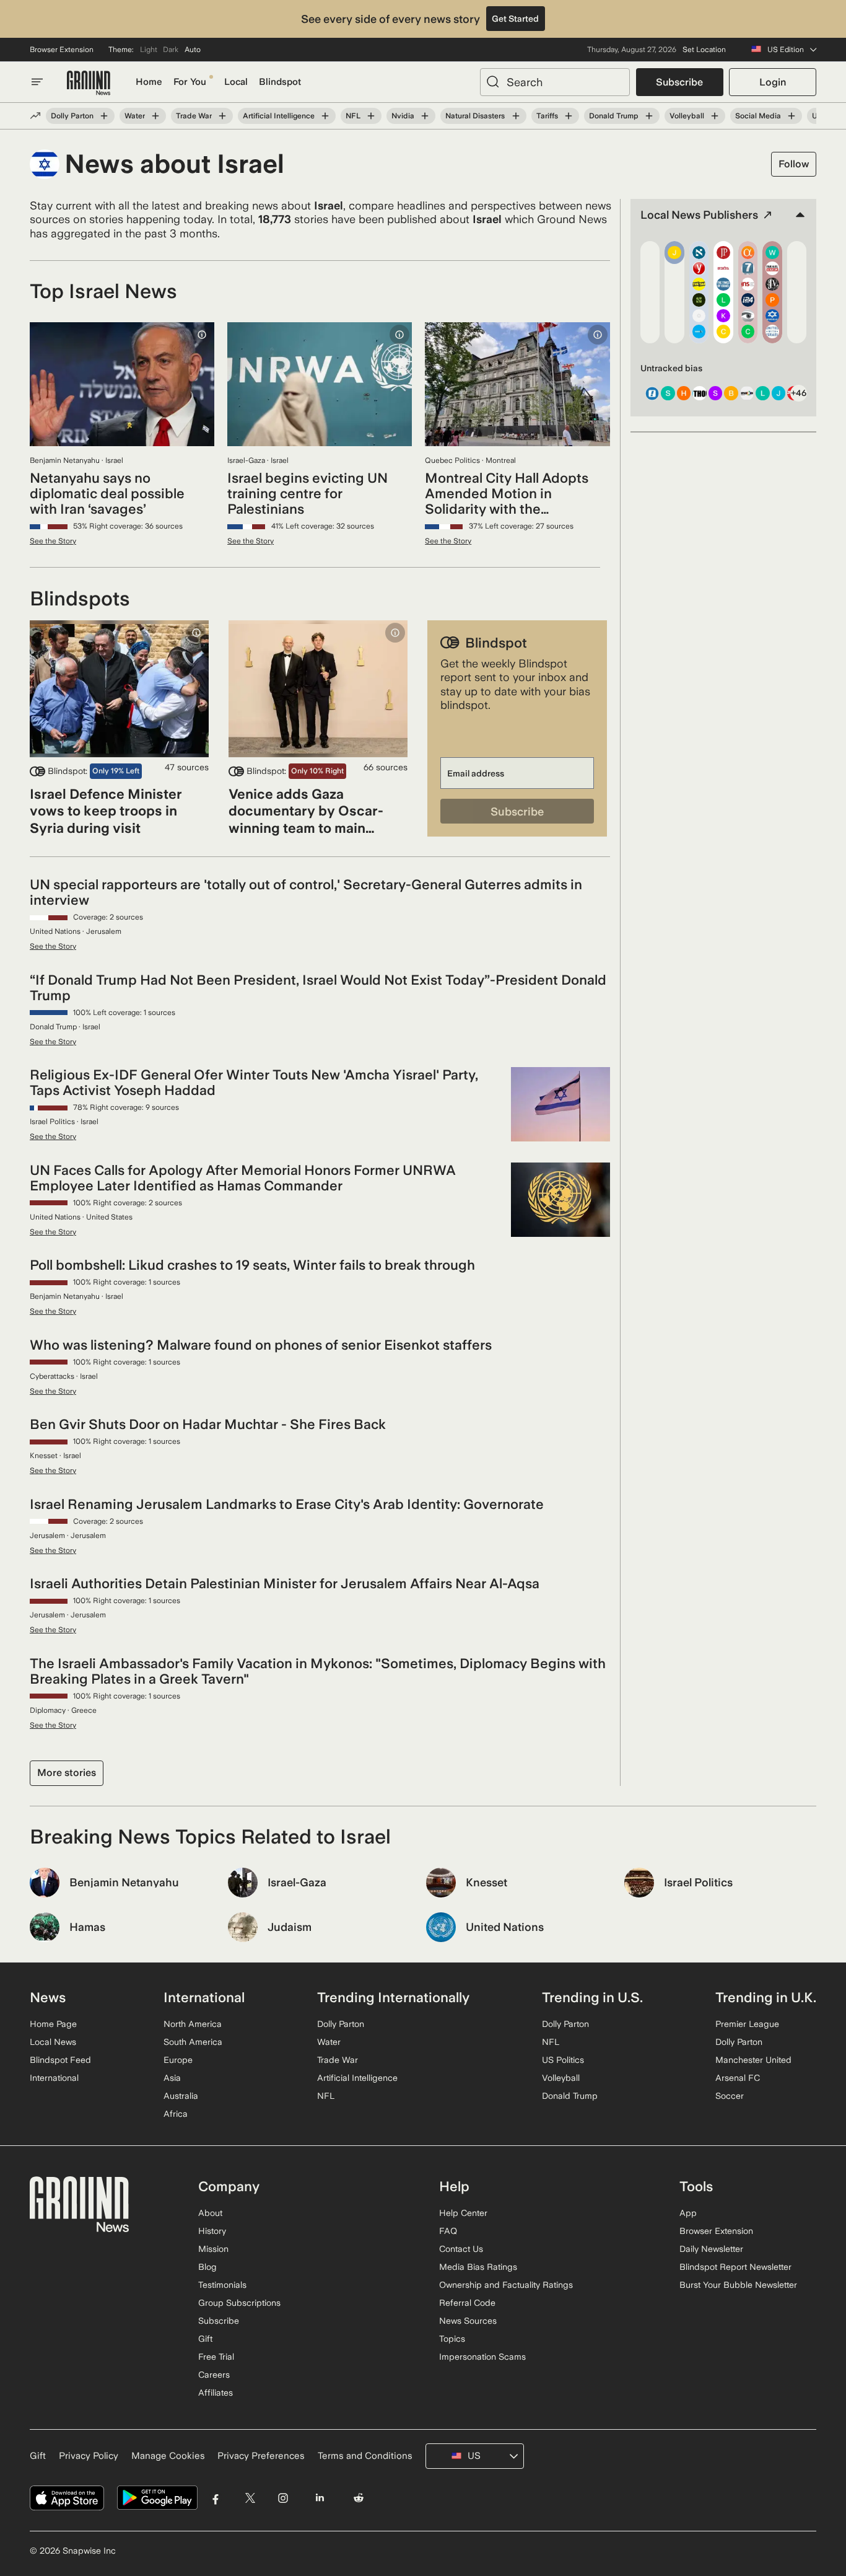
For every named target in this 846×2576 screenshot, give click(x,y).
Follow (794, 164)
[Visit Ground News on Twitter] (250, 2498)
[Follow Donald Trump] (649, 116)
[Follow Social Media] (791, 116)
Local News (53, 2042)
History (212, 2231)
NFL (353, 116)
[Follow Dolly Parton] (104, 116)
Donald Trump (614, 116)
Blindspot (280, 82)
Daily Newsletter (711, 2249)
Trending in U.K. (766, 1997)
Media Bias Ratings (478, 2267)
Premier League (747, 2024)
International (54, 2078)
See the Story (53, 541)
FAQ (448, 2231)
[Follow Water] (155, 116)
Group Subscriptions (239, 2303)
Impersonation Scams (482, 2357)
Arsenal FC (738, 2078)
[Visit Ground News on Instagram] (283, 2498)
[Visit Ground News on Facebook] (216, 2498)
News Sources (468, 2321)
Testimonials (222, 2285)
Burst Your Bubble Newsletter (738, 2285)
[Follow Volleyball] (715, 116)
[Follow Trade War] (222, 116)
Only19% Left (116, 771)
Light (149, 50)
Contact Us (461, 2249)
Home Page (53, 2024)
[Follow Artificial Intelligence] (325, 116)
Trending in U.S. (592, 1997)
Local (236, 82)
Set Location (704, 50)
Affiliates (216, 2393)
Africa (176, 2114)
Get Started (515, 19)
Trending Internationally (393, 1997)
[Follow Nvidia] (425, 116)
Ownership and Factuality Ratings (506, 2285)
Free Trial (216, 2357)
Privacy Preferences (261, 2456)
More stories (67, 1773)
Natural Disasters (475, 116)
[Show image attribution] (202, 335)
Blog (207, 2267)
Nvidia (403, 116)
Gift (205, 2339)
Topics (452, 2339)
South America (193, 2042)
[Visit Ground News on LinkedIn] (319, 2498)
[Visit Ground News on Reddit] (359, 2498)
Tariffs (547, 116)
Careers (214, 2375)
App (688, 2213)
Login (773, 82)
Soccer (730, 2096)
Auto (193, 50)
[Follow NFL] (371, 116)
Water (135, 116)
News (48, 1997)
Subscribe (679, 82)
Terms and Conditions (365, 2456)
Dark (171, 50)
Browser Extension (62, 50)
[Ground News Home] (89, 83)
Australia (181, 2096)
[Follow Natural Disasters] (515, 116)
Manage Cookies (168, 2456)
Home (149, 82)
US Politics (563, 2060)
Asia (172, 2078)
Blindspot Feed (60, 2060)
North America (193, 2024)
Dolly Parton (72, 116)
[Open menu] (37, 82)
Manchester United (753, 2060)
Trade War (194, 116)
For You (190, 82)
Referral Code (467, 2303)
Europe (178, 2060)
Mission (213, 2249)
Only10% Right (317, 771)
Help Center (463, 2213)
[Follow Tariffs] (569, 116)
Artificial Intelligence (279, 116)
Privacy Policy (89, 2456)
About (210, 2213)
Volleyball (687, 116)
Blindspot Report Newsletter (735, 2267)
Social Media (758, 116)
